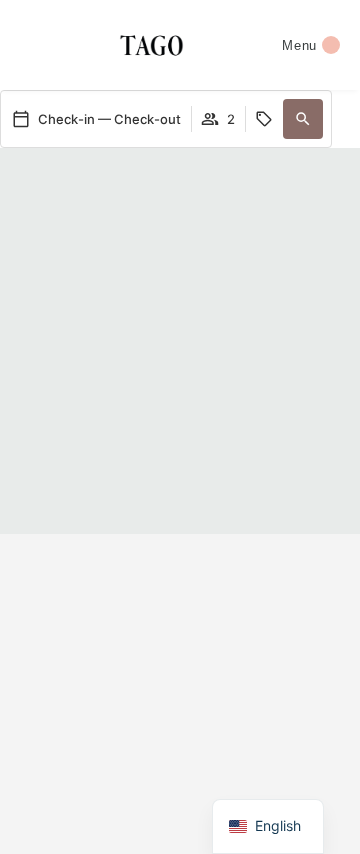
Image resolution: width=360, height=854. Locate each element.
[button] (303, 119)
